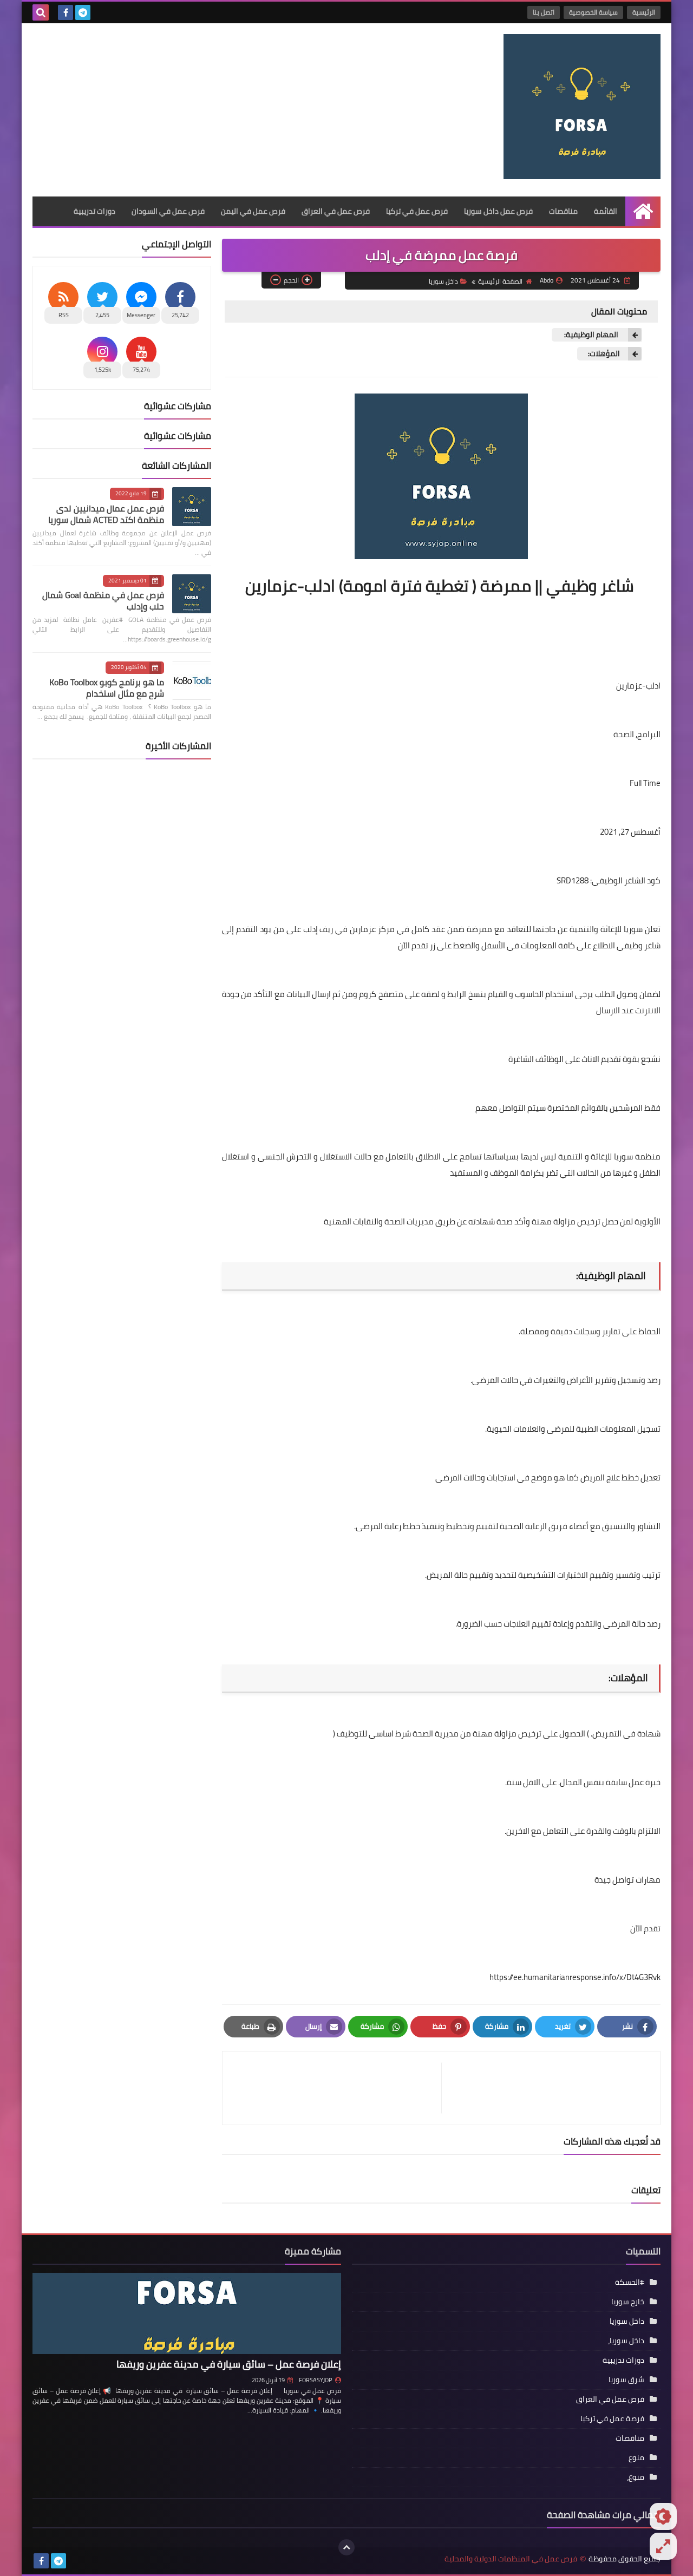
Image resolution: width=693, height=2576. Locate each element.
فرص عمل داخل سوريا (498, 211)
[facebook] (66, 12)
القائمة (606, 211)
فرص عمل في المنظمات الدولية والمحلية (511, 2559)
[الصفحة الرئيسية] (643, 211)
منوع (636, 2457)
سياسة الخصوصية (593, 12)
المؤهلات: (604, 354)
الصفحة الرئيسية (500, 281)
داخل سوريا (443, 281)
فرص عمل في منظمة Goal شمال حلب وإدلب (103, 601)
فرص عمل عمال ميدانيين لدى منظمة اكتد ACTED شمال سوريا (106, 514)
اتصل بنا (544, 12)
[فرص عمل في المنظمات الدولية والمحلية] (582, 107)
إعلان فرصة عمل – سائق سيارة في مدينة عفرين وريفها (229, 2364)
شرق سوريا (626, 2380)
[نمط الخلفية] (663, 2546)
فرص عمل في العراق (336, 211)
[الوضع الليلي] (663, 2516)
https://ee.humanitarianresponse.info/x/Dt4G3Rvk (575, 1977)
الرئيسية (644, 12)
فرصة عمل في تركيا (612, 2418)
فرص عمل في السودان (168, 211)
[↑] (346, 2547)
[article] (337, 2088)
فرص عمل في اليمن (253, 211)
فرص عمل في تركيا (417, 211)
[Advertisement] (230, 110)
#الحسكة (630, 2282)
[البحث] (41, 12)
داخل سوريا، (626, 2341)
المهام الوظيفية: (591, 335)
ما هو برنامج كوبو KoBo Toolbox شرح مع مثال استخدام (107, 688)
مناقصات (563, 211)
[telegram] (83, 12)
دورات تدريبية (94, 211)
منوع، (636, 2477)
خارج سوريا (628, 2302)
